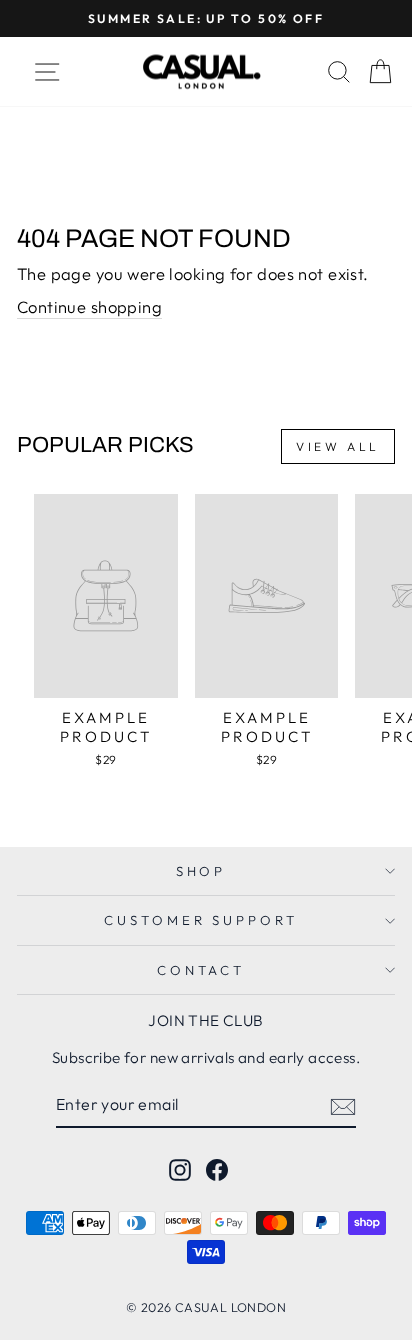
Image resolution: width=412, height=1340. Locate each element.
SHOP (201, 871)
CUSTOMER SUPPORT (201, 920)
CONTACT (201, 970)
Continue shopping (89, 306)
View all (338, 446)
